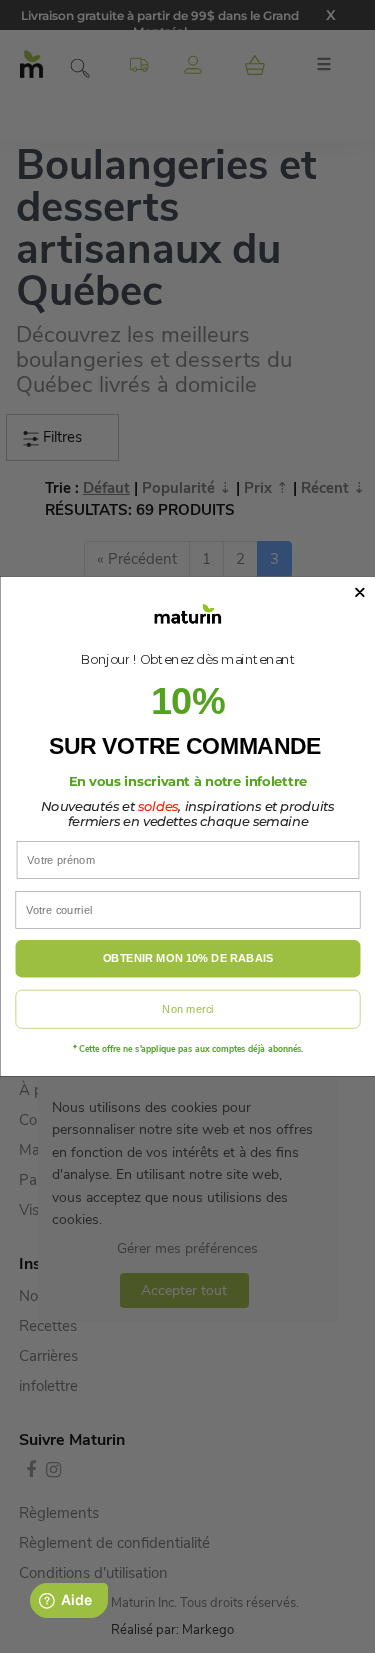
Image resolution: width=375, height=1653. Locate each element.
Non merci (187, 1009)
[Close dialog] (359, 592)
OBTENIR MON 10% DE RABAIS (187, 959)
